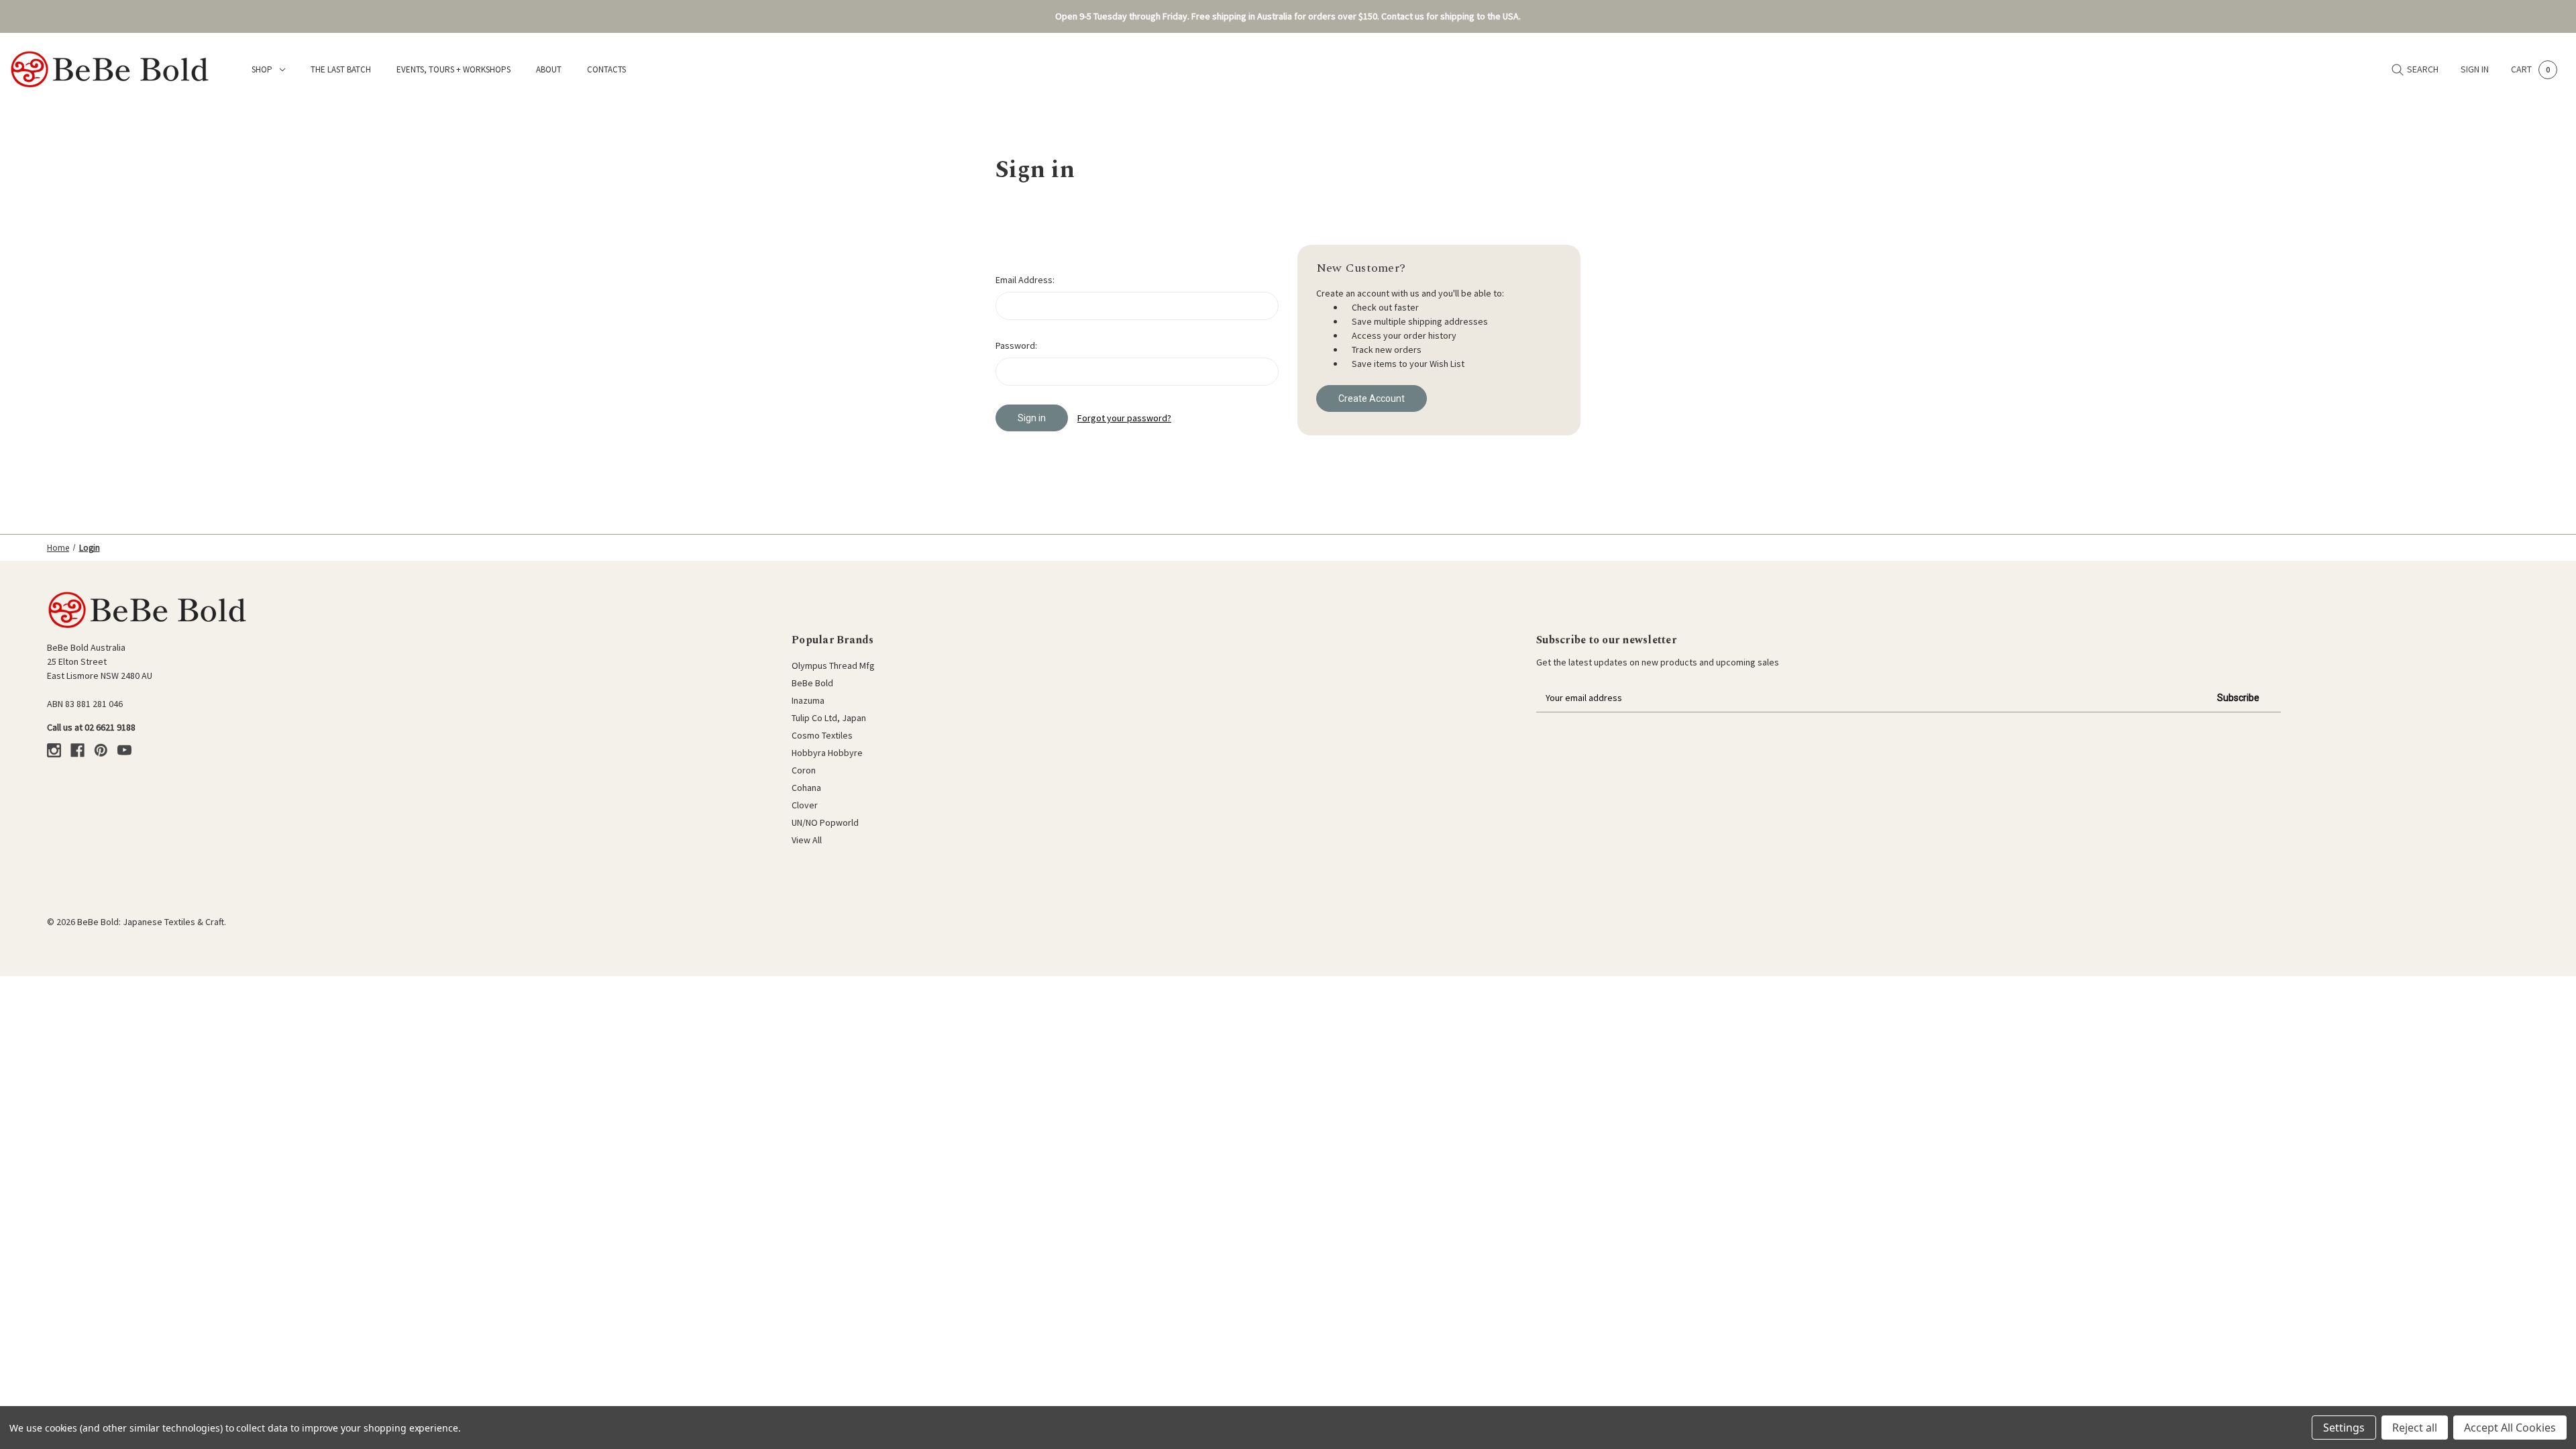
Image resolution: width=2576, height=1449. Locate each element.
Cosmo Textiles (822, 735)
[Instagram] (54, 750)
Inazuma (808, 700)
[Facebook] (77, 750)
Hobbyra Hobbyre (827, 753)
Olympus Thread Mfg (833, 665)
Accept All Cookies (2510, 1428)
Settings (2344, 1428)
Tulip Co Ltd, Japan (829, 718)
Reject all (2415, 1428)
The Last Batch (341, 69)
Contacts (606, 69)
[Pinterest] (101, 750)
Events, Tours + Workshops (453, 69)
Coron (804, 770)
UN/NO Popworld (825, 822)
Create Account (1372, 398)
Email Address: (1025, 280)
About (549, 69)
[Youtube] (124, 750)
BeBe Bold (812, 683)
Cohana (806, 788)
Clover (805, 805)
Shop (262, 69)
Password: (1016, 345)
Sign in (2475, 69)
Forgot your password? (1124, 418)
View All (807, 840)
